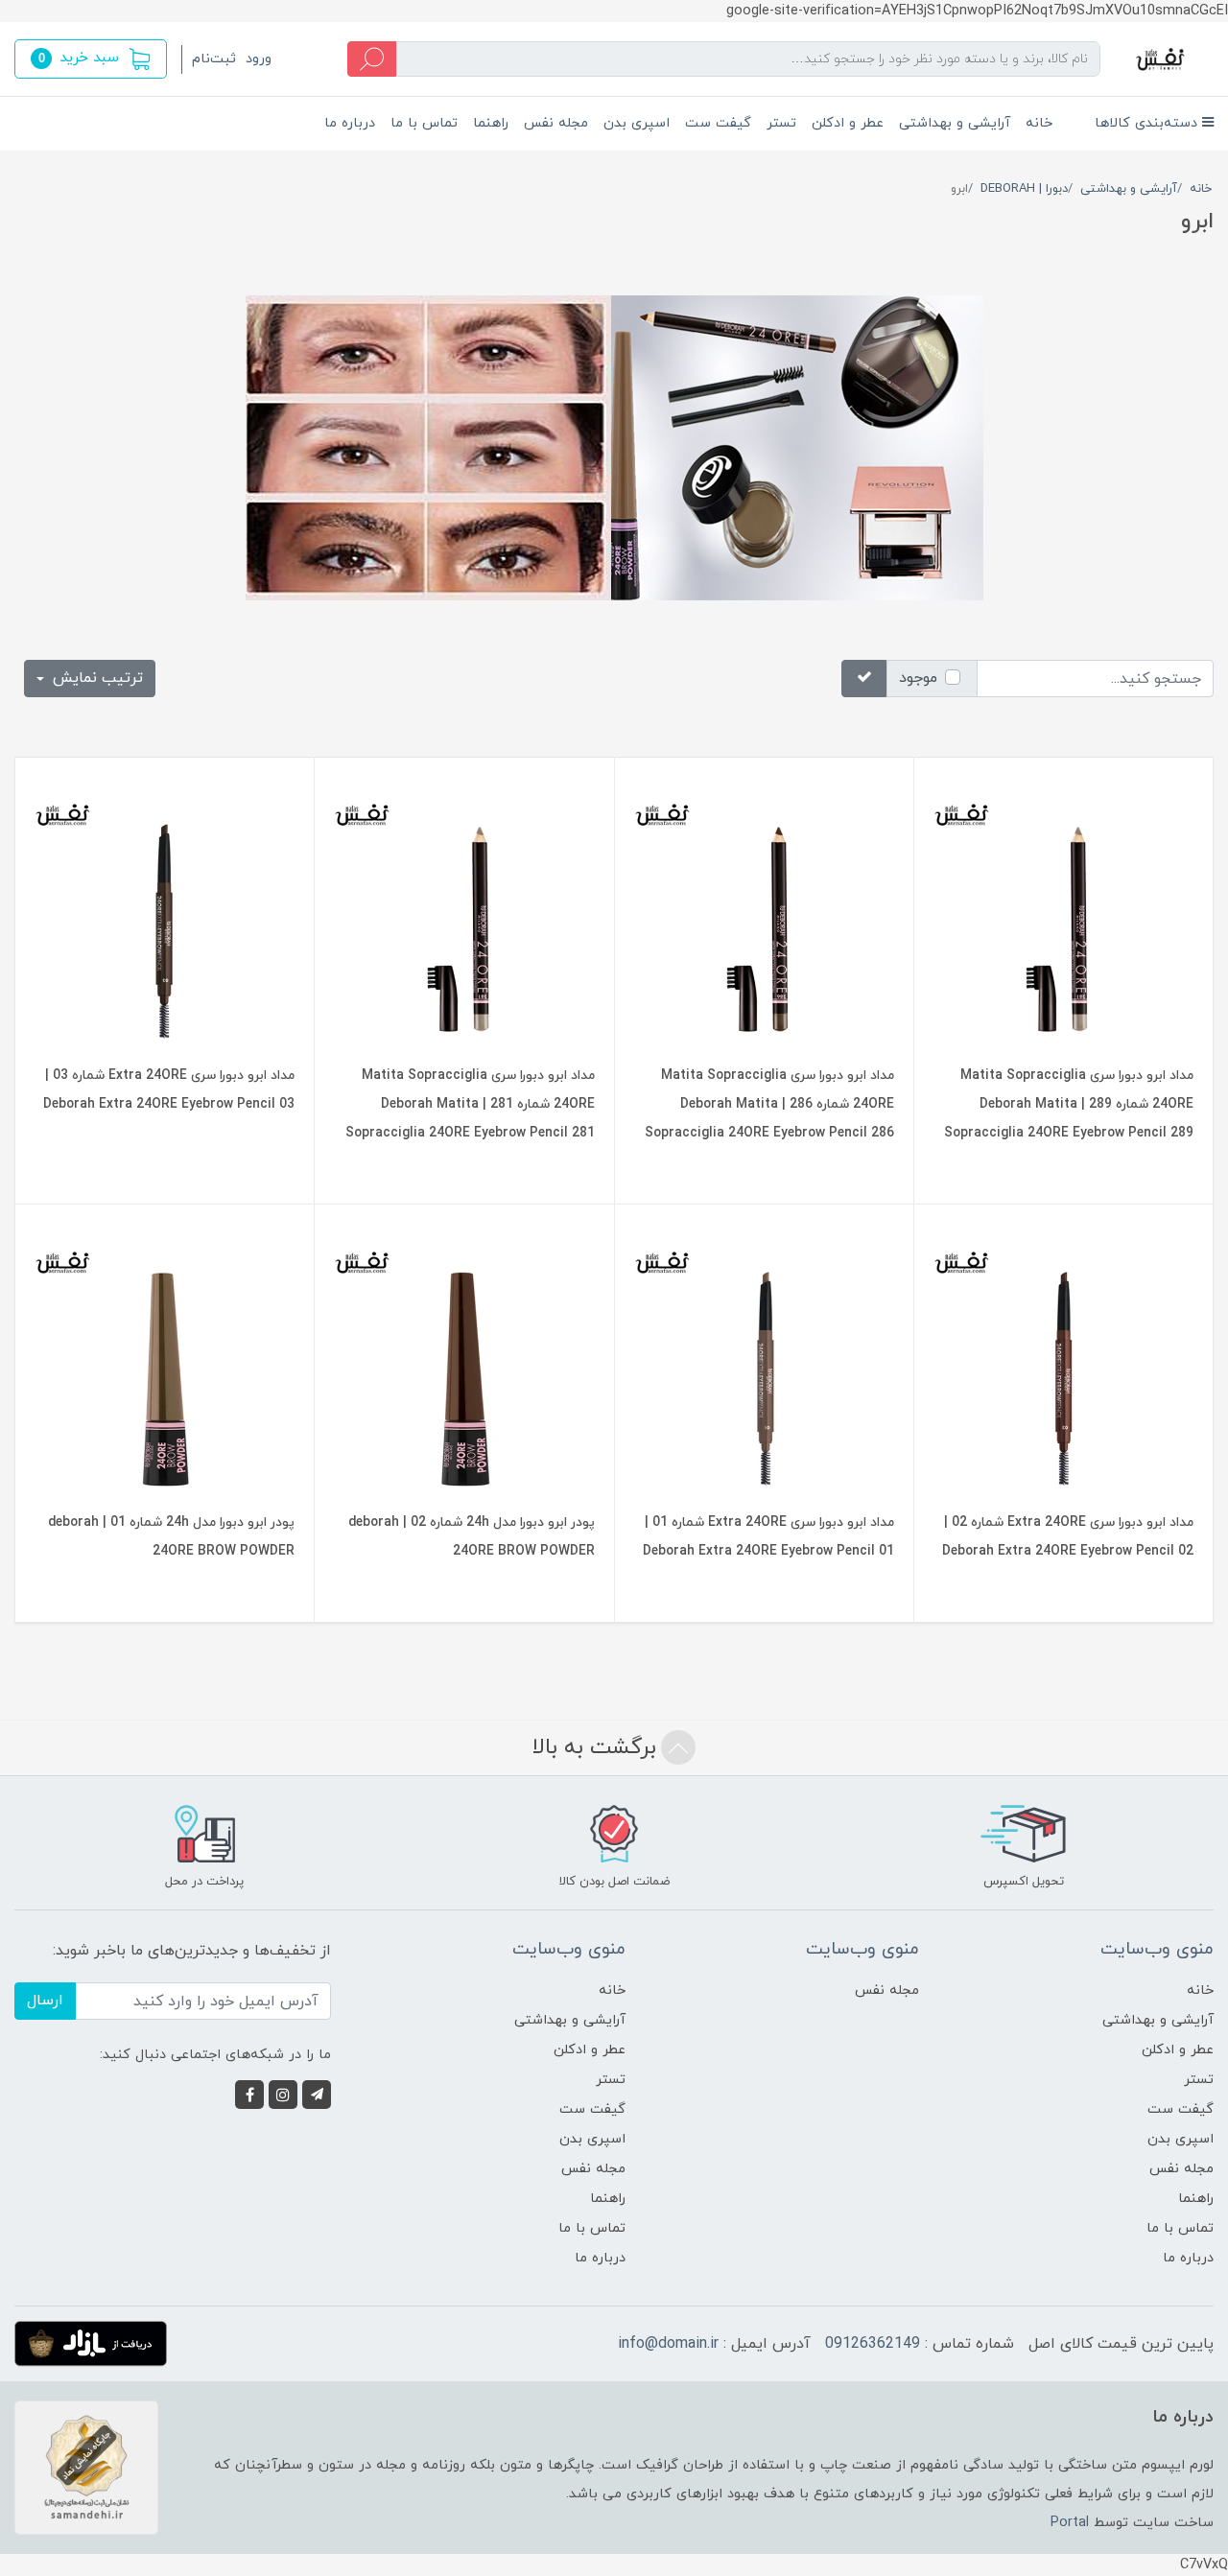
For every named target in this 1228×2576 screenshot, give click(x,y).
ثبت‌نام (214, 59)
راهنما (491, 123)
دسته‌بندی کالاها (1148, 123)
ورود (259, 59)
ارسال (45, 2001)
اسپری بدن (637, 123)
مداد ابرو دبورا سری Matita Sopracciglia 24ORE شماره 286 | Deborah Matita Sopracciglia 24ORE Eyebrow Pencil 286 (769, 1104)
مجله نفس (556, 123)
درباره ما (350, 123)
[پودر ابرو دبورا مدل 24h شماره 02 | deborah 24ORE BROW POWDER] (464, 1358)
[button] (91, 59)
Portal (1070, 2523)
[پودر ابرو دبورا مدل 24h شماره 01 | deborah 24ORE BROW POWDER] (165, 1358)
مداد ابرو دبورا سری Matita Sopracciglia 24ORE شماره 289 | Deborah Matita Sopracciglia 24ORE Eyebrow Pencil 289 (1069, 1104)
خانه (1039, 123)
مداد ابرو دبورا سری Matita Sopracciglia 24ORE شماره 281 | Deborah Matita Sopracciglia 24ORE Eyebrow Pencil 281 (470, 1104)
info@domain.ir (668, 2344)
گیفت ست (718, 123)
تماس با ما (424, 123)
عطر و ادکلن (848, 123)
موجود (918, 678)
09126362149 (873, 2344)
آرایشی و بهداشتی (955, 123)
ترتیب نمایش (95, 678)
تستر (781, 123)
